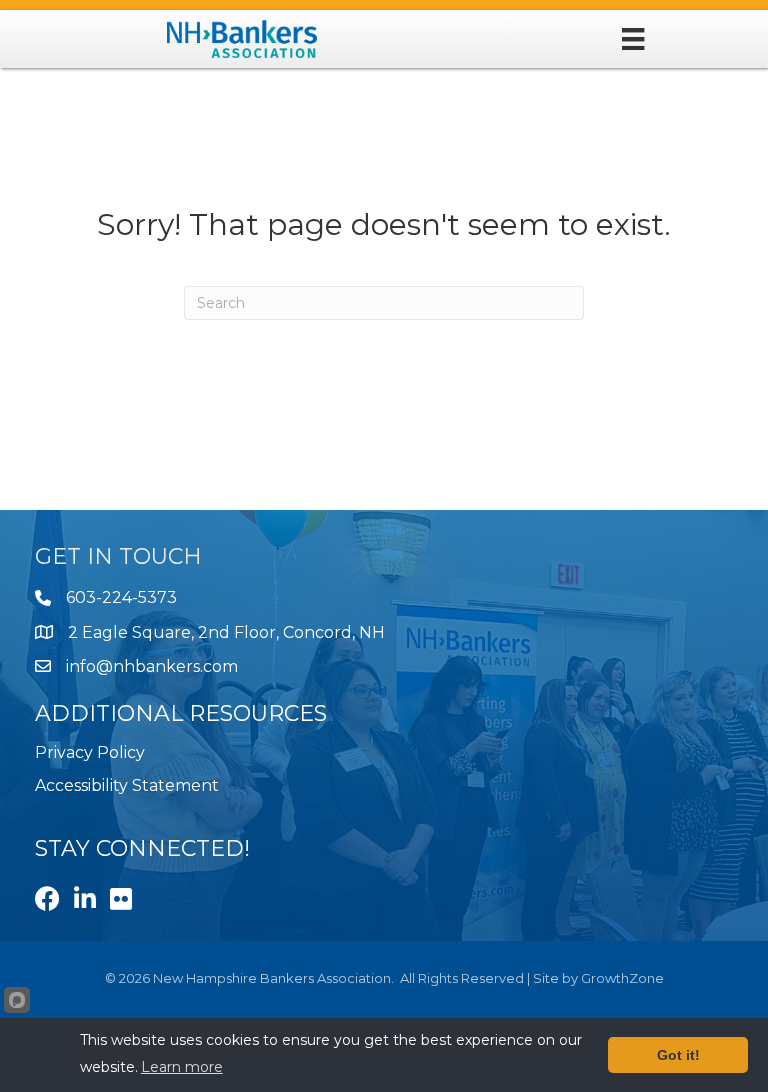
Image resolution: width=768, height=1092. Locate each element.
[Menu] (633, 39)
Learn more (182, 1067)
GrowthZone (622, 978)
